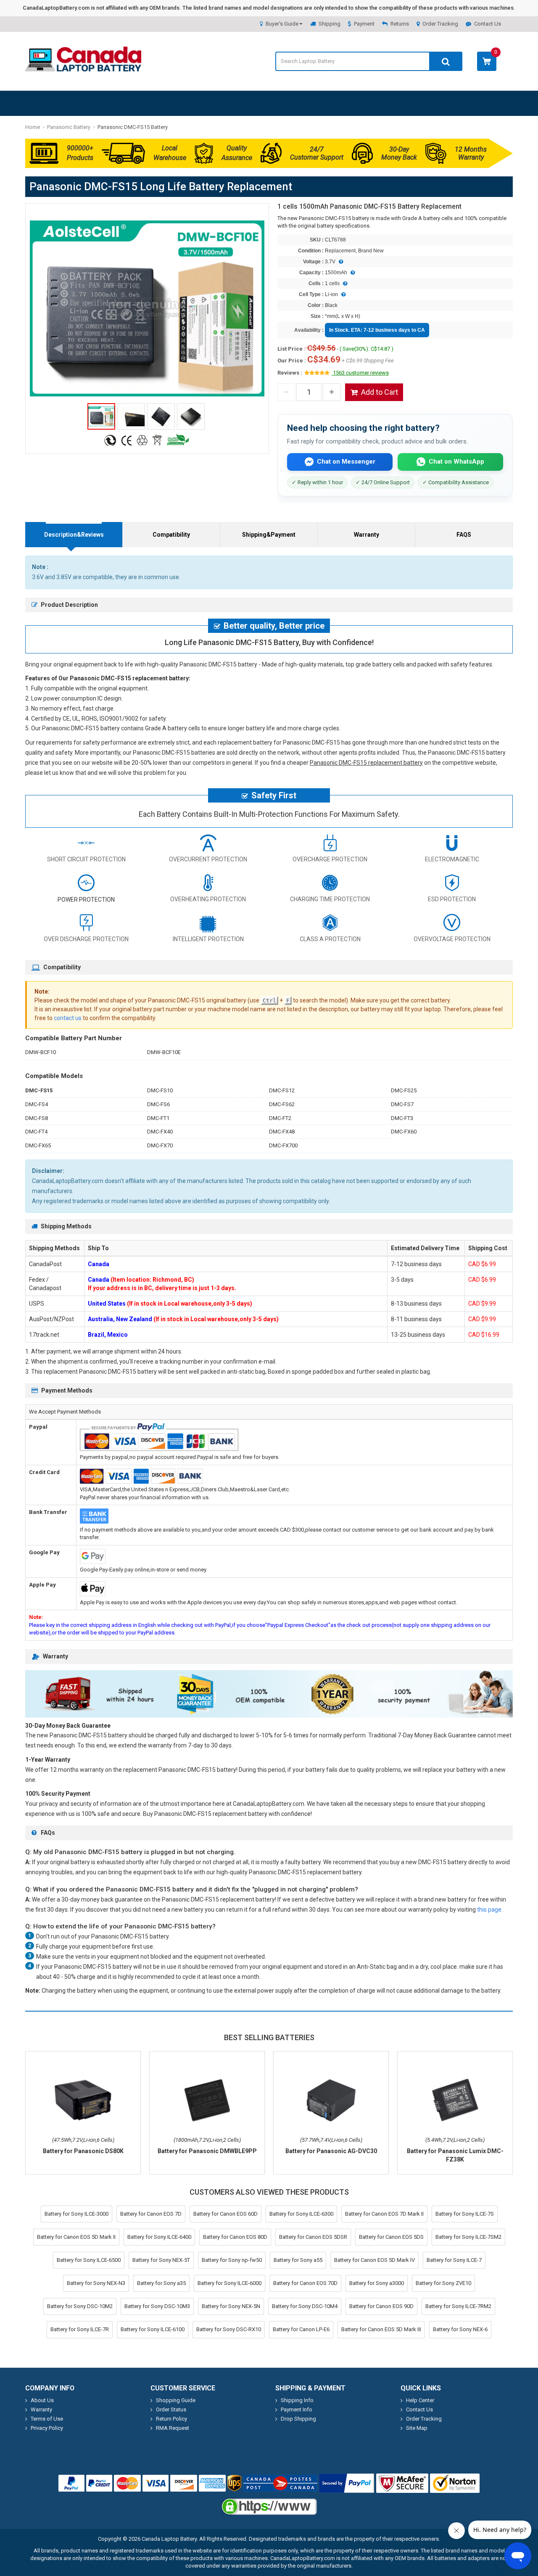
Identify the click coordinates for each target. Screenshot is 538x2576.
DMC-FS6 (158, 1104)
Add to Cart (380, 392)
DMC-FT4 (36, 1132)
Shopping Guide (176, 2400)
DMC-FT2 (280, 1118)
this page (489, 1910)
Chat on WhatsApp (456, 462)
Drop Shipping (298, 2419)
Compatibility (171, 535)
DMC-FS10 (160, 1090)
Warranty (367, 535)
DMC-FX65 (38, 1145)
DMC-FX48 (282, 1132)
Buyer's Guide (282, 24)
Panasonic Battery (69, 127)
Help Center (420, 2400)
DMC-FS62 (282, 1104)
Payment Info (297, 2409)
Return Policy (171, 2419)
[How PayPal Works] (347, 2483)
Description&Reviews (74, 535)
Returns (400, 24)
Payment (364, 24)
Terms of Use (47, 2419)
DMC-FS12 (282, 1090)
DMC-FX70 (160, 1145)
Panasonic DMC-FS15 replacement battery (366, 763)
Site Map (417, 2428)
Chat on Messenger (346, 462)
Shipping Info (297, 2400)
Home (33, 127)
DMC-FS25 (404, 1090)
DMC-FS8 (37, 1118)
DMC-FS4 (37, 1104)
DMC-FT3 (402, 1118)
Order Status (171, 2409)
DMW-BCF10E (164, 1052)
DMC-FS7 (402, 1104)
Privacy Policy (47, 2428)
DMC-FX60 (404, 1132)
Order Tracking (440, 24)
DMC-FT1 (158, 1118)
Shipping (330, 24)
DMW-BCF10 (41, 1052)
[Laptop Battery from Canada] (83, 70)
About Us (42, 2400)
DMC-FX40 (160, 1132)
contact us (68, 1018)
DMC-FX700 (283, 1145)
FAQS (464, 535)
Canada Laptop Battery (169, 2539)
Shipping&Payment (269, 535)
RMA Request (173, 2428)
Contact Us (488, 24)
